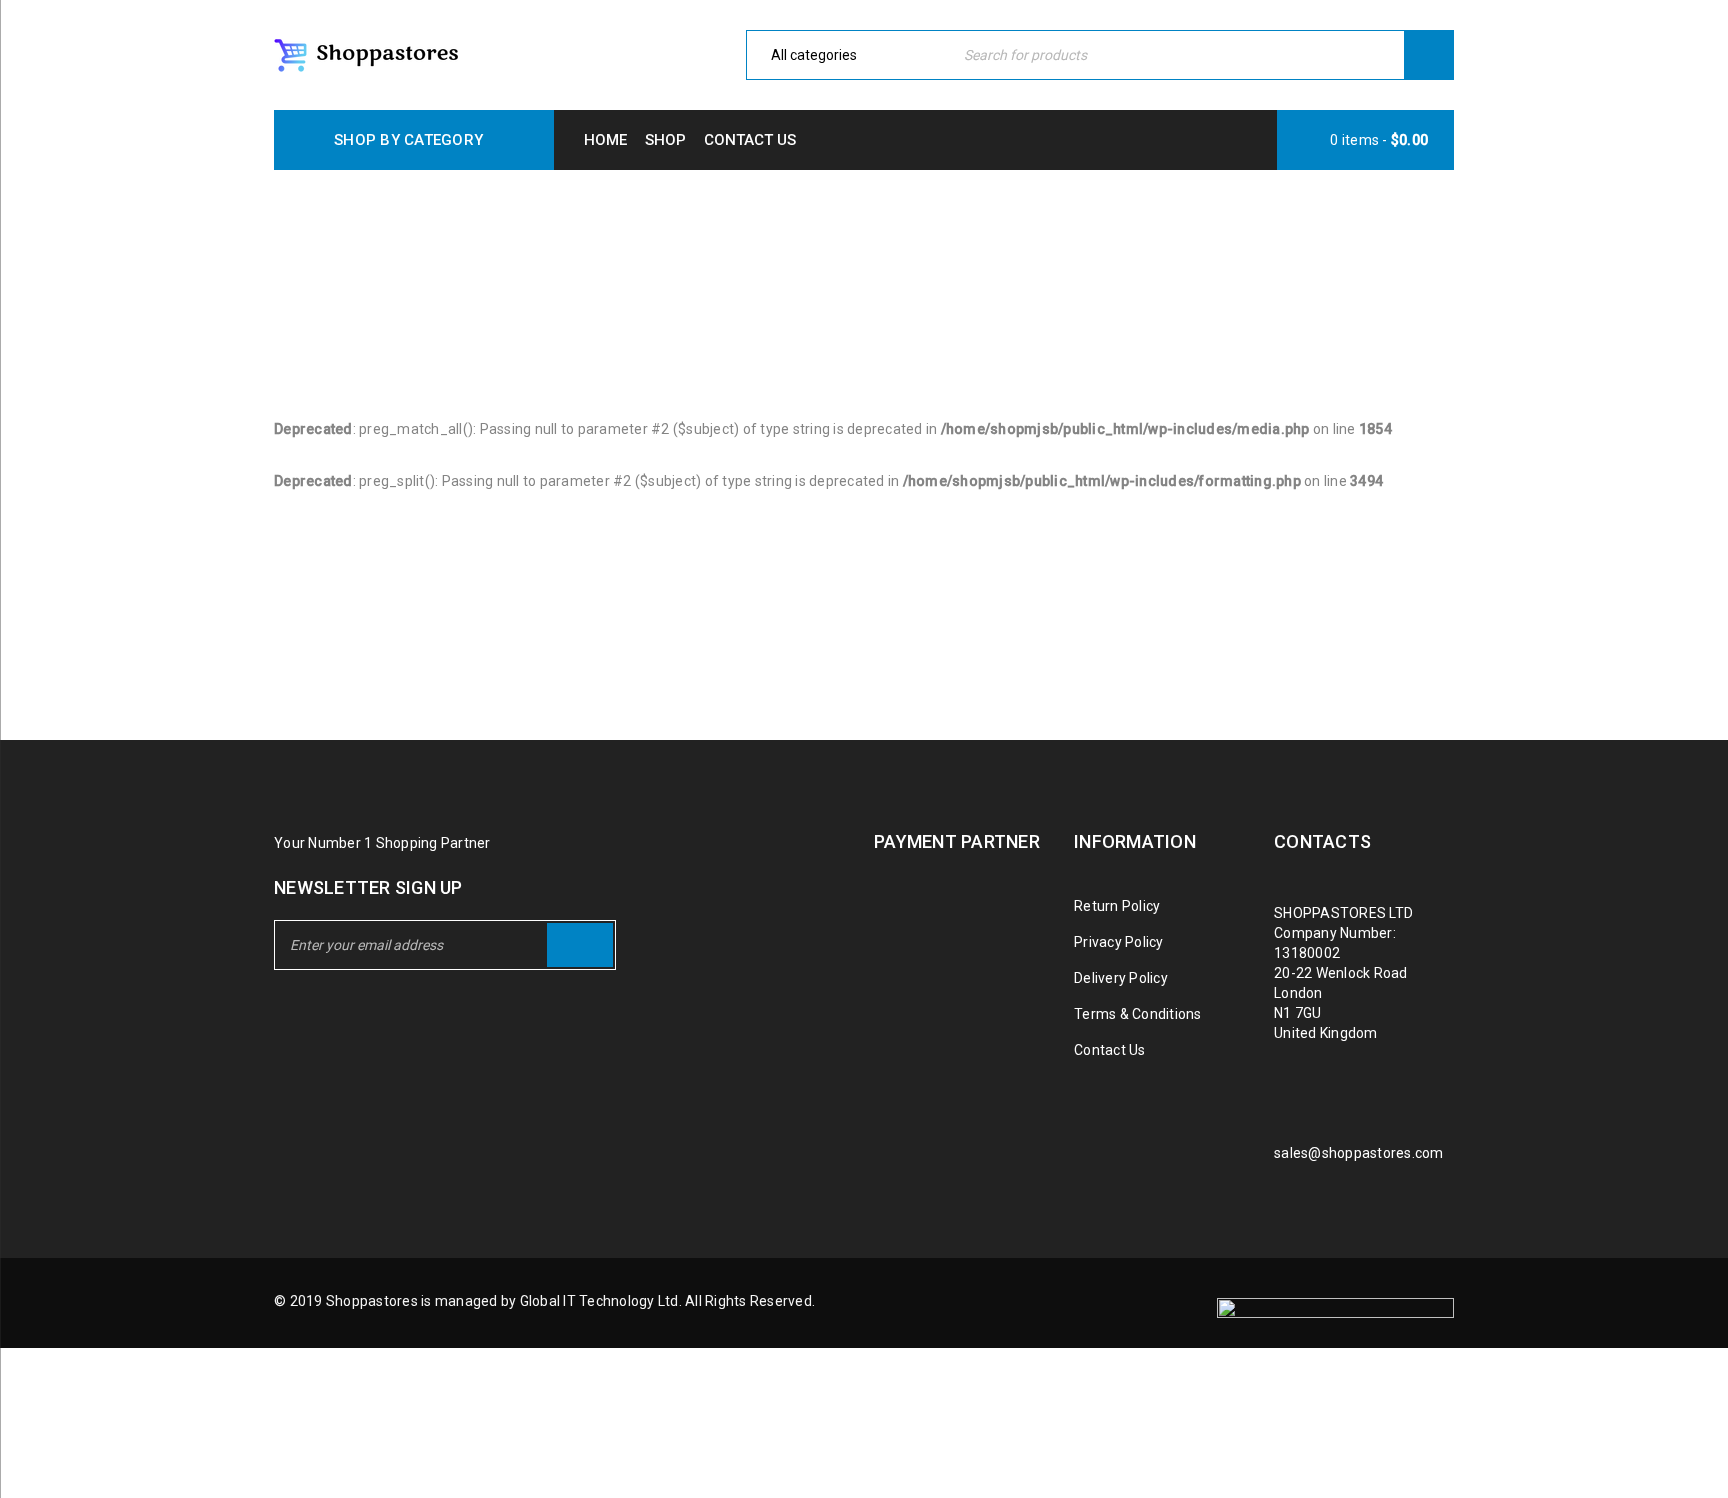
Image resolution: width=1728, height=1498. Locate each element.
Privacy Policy (1119, 942)
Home (605, 140)
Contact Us (1110, 1050)
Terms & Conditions (1138, 1014)
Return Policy (1117, 906)
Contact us (750, 140)
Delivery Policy (1121, 978)
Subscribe (580, 945)
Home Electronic (787, 262)
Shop (665, 140)
